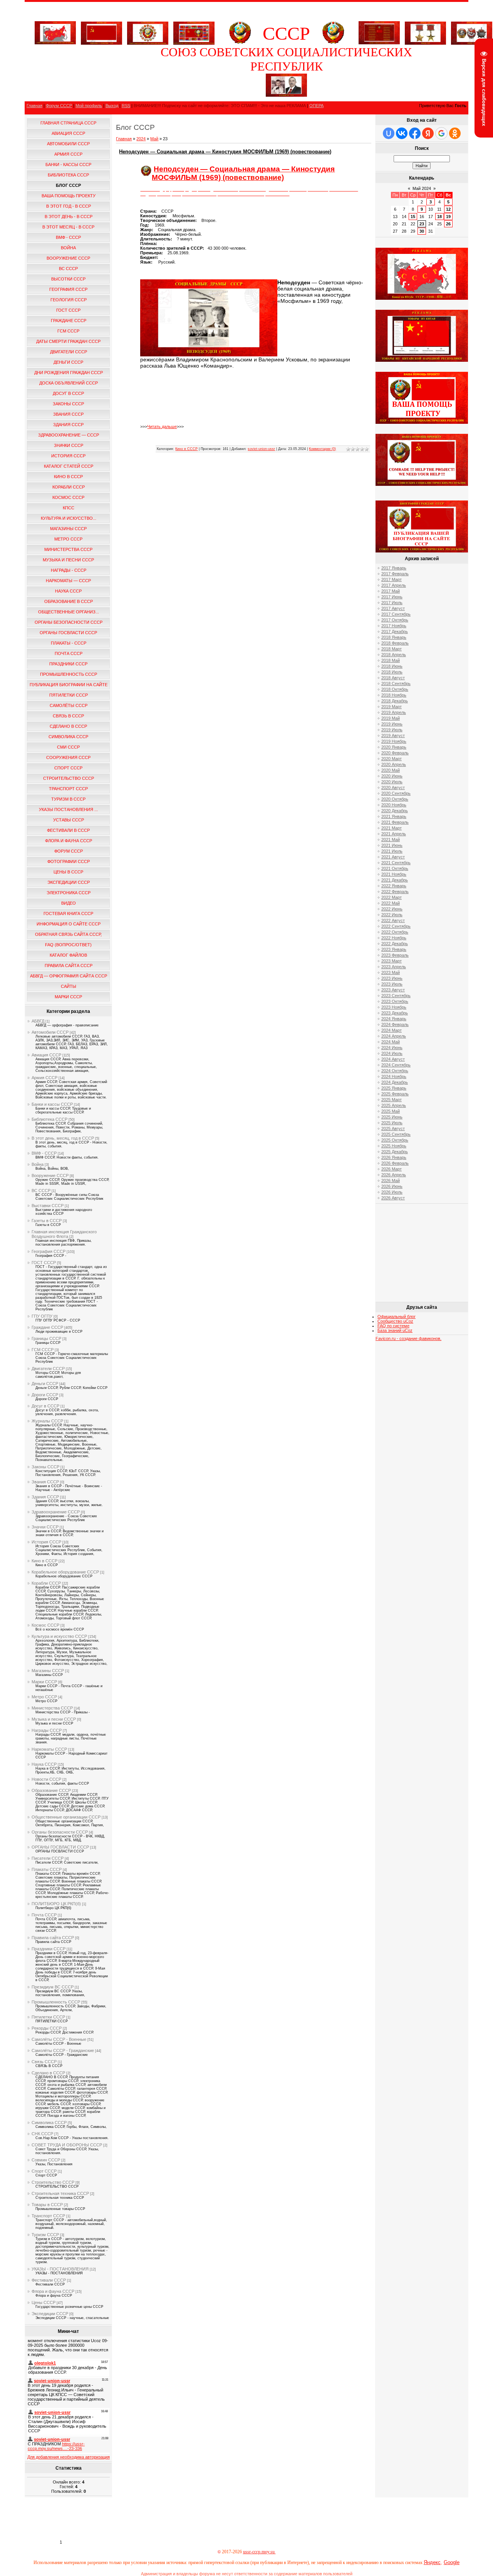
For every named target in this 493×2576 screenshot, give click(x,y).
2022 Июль (392, 915)
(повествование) (253, 177)
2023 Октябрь (395, 1001)
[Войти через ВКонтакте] (402, 133)
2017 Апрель (394, 585)
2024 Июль (392, 1053)
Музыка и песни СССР (54, 1719)
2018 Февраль (395, 643)
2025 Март (392, 1100)
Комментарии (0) (322, 449)
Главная (34, 106)
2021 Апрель (394, 834)
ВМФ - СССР (44, 1153)
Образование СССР (51, 1790)
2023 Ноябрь (394, 1007)
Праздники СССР (49, 1949)
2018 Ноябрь (394, 695)
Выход (112, 106)
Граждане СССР (47, 1327)
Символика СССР (49, 2123)
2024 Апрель (394, 1036)
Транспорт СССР (48, 2216)
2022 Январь (394, 886)
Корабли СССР (46, 1583)
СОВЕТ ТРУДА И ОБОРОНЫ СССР (67, 2145)
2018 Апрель (394, 655)
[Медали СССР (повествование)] (425, 32)
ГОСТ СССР (44, 1263)
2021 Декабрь (395, 880)
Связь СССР (44, 2062)
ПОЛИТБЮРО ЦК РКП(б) (56, 1904)
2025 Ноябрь (394, 1146)
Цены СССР (44, 2302)
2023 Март (392, 961)
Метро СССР (44, 1697)
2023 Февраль (395, 955)
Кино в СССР (44, 1561)
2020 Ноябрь (394, 805)
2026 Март (392, 1169)
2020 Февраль (395, 753)
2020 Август (393, 788)
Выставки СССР (48, 1206)
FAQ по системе (393, 1326)
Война (38, 1164)
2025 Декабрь (395, 1152)
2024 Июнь (392, 1048)
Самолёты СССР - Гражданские (63, 2050)
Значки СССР (45, 1527)
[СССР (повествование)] (55, 43)
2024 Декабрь (395, 1082)
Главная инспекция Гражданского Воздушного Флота (64, 1234)
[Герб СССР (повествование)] (240, 43)
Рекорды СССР (47, 2028)
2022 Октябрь (395, 932)
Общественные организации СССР (66, 1817)
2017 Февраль (395, 574)
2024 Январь (394, 1019)
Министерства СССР (52, 1708)
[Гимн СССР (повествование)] (379, 43)
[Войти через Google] (441, 133)
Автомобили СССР (50, 1032)
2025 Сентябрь (396, 1134)
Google (452, 2562)
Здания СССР (45, 1497)
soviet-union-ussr (261, 449)
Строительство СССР (53, 2182)
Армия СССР (44, 1078)
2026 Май (391, 1181)
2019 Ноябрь (394, 741)
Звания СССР (45, 1482)
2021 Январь (394, 816)
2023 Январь (394, 949)
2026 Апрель (394, 1175)
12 (448, 209)
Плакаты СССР (47, 1869)
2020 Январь (394, 747)
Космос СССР (45, 1625)
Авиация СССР (46, 1055)
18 (439, 217)
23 (422, 224)
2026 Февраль (395, 1163)
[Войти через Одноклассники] (455, 133)
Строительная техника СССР (60, 2193)
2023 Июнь (392, 978)
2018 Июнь (392, 666)
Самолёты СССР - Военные (59, 2039)
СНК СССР (42, 2134)
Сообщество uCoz (395, 1321)
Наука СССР (44, 1764)
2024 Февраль (395, 1024)
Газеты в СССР (47, 1221)
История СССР (46, 1542)
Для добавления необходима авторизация (69, 2457)
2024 (141, 139)
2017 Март (392, 579)
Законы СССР (45, 1467)
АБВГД (38, 1021)
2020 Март (392, 759)
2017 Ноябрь (394, 626)
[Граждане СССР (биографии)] (286, 95)
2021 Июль (392, 851)
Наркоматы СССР (49, 1749)
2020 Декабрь (395, 811)
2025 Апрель (394, 1105)
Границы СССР (46, 1338)
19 (448, 217)
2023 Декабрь (395, 1013)
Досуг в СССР (45, 1406)
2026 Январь (394, 1157)
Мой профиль (89, 106)
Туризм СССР (45, 2235)
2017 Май (391, 591)
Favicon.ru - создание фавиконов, (408, 1338)
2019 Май (391, 718)
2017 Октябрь (395, 620)
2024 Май (391, 1042)
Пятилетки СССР (48, 2017)
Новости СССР (46, 1779)
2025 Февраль (395, 1094)
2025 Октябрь (395, 1140)
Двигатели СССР (48, 1369)
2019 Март (392, 707)
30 (422, 231)
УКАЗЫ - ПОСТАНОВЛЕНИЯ (60, 2269)
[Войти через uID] (389, 133)
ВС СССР (41, 1191)
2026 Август (393, 1198)
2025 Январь (394, 1088)
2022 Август (393, 920)
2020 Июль (392, 782)
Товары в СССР (47, 2205)
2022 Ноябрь (394, 938)
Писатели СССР (48, 1858)
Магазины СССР (48, 1671)
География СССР (49, 1251)
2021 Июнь (392, 845)
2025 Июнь (392, 1117)
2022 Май (391, 903)
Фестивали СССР (49, 2280)
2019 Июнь (392, 724)
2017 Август (393, 608)
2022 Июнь (392, 909)
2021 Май (391, 840)
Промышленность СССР (56, 2002)
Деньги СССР (45, 1384)
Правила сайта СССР (53, 1938)
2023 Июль (392, 984)
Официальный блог (397, 1317)
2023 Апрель (394, 967)
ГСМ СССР (43, 1350)
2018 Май (391, 660)
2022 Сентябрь (396, 926)
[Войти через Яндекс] (428, 133)
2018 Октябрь (395, 689)
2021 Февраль (395, 822)
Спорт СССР (44, 2171)
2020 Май (391, 770)
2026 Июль (392, 1192)
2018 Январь (394, 637)
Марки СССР (44, 1682)
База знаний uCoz (395, 1330)
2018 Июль (392, 672)
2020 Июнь (392, 776)
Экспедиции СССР (50, 2314)
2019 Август (393, 736)
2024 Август (393, 1059)
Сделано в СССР (48, 2073)
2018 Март (392, 649)
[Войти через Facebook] (415, 133)
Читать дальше (162, 427)
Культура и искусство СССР (59, 1636)
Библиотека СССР (49, 1119)
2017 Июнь (392, 597)
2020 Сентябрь (396, 793)
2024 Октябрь (395, 1071)
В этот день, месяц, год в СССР (63, 1138)
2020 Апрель (394, 764)
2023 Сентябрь (396, 996)
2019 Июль (392, 730)
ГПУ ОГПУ (42, 1316)
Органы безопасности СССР (60, 1832)
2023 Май (391, 972)
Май (154, 139)
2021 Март (392, 828)
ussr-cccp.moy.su (259, 2552)
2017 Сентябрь (396, 614)
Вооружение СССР (50, 1175)
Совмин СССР (46, 2160)
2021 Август (393, 857)
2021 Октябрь (395, 868)
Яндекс (432, 2562)
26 (448, 224)
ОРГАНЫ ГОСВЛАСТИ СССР (60, 1847)
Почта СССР (44, 1915)
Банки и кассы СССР (52, 1104)
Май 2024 (422, 188)
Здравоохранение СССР (56, 1512)
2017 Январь (394, 568)
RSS (126, 106)
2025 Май (391, 1111)
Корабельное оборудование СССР (65, 1572)
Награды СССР (47, 1730)
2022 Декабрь (395, 944)
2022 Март (392, 897)
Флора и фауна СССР (53, 2291)
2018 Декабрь (395, 701)
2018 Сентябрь (396, 683)
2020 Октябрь (395, 799)
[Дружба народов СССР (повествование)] (148, 32)
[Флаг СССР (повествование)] (101, 32)
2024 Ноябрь (394, 1076)
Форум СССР (59, 106)
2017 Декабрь (395, 631)
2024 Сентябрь (396, 1065)
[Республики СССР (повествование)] (194, 32)
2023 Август (393, 990)
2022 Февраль (395, 892)
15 (413, 217)
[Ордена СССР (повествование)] (472, 32)
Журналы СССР (47, 1421)
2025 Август (393, 1128)
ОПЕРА (316, 106)
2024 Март (392, 1030)
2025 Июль (392, 1123)
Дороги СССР (45, 1395)
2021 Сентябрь (396, 863)
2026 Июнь (392, 1186)
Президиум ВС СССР (53, 1987)
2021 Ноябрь (394, 874)
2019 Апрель (394, 712)
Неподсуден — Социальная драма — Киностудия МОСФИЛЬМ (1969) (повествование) (225, 152)
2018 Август (393, 678)
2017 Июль (392, 603)
